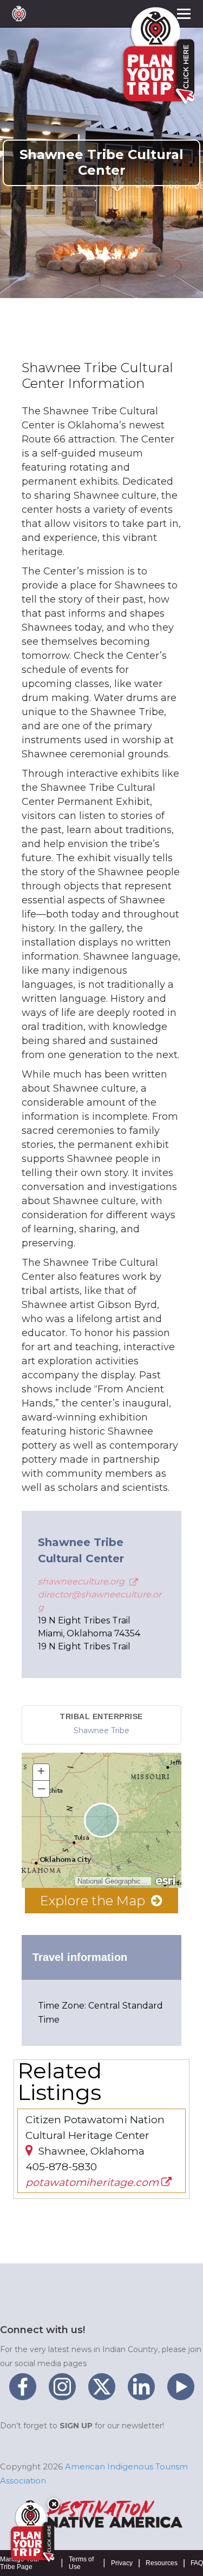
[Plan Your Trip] (31, 2532)
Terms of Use (81, 2563)
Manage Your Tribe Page (20, 2563)
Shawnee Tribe (101, 1730)
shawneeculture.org (82, 1581)
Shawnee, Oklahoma (90, 2151)
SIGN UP (76, 2426)
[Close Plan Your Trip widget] (54, 2504)
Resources (162, 2563)
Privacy (122, 2563)
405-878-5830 (61, 2167)
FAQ (197, 2563)
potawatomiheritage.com (93, 2182)
